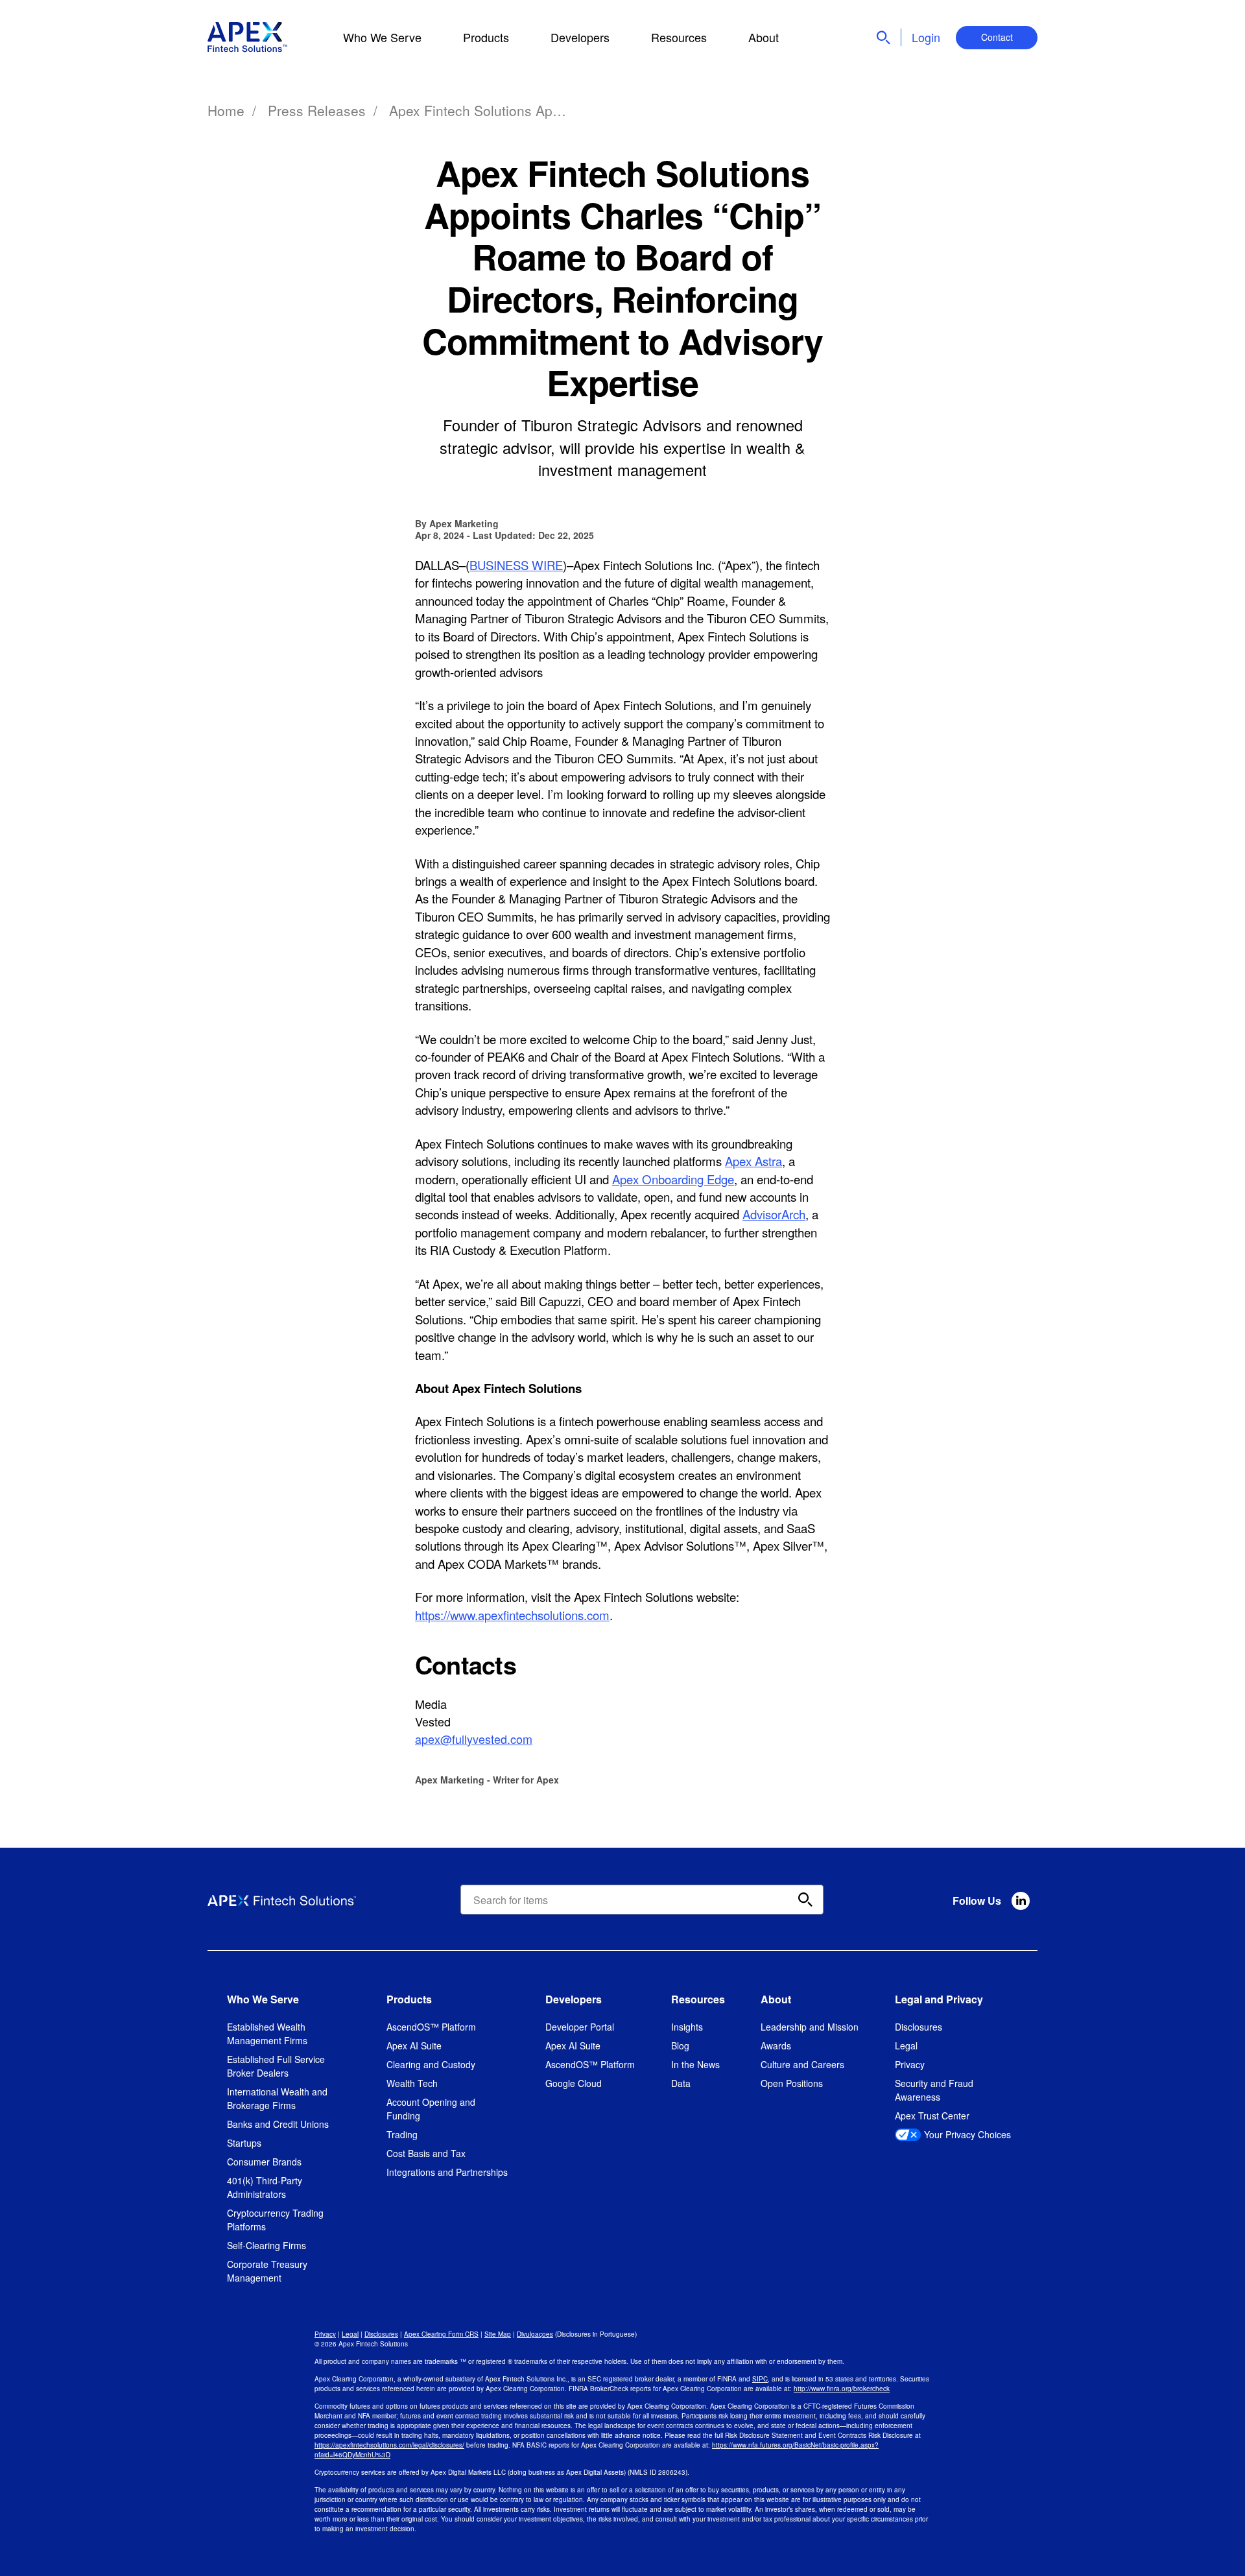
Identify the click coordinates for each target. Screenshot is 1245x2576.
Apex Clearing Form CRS (441, 2334)
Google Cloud (574, 2083)
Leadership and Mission (810, 2027)
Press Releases (317, 110)
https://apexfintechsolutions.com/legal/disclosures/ (389, 2445)
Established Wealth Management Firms (267, 2033)
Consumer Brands (264, 2162)
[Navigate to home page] (248, 37)
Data (681, 2083)
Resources (679, 37)
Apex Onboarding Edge (673, 1179)
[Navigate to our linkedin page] (1021, 1901)
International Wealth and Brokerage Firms (277, 2098)
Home (226, 110)
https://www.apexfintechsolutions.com (512, 1615)
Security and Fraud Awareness (934, 2090)
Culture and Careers (802, 2064)
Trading (402, 2134)
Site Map (498, 2334)
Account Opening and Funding (431, 2109)
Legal (906, 2045)
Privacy (910, 2064)
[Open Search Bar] (883, 38)
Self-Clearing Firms (267, 2245)
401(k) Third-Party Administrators (265, 2187)
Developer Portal (580, 2027)
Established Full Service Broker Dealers (276, 2066)
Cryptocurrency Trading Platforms (275, 2220)
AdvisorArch (774, 1214)
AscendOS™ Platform (431, 2027)
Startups (244, 2143)
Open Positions (792, 2083)
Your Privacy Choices (967, 2134)
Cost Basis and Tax (426, 2153)
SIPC (760, 2379)
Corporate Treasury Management (267, 2271)
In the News (695, 2064)
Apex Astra (753, 1161)
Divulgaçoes (535, 2334)
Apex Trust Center (932, 2116)
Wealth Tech (412, 2083)
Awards (776, 2045)
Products (486, 37)
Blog (680, 2045)
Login (926, 37)
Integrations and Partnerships (447, 2172)
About (764, 37)
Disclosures (919, 2027)
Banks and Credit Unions (278, 2124)
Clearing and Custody (431, 2064)
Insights (687, 2027)
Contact (997, 37)
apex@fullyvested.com (474, 1739)
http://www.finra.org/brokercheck (842, 2389)
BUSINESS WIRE (516, 565)
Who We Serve (382, 37)
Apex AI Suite (414, 2045)
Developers (580, 37)
